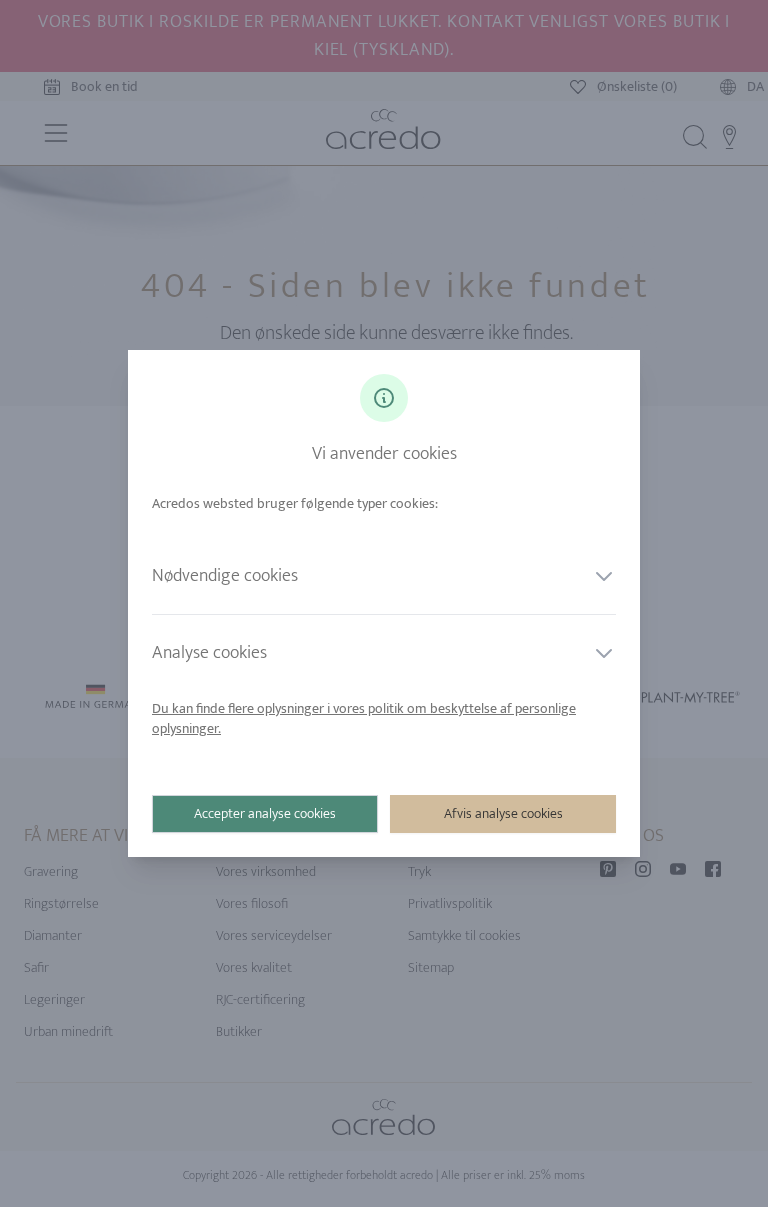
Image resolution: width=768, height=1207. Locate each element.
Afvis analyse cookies (503, 813)
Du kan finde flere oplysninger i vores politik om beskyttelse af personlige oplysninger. (364, 718)
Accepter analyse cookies (265, 813)
